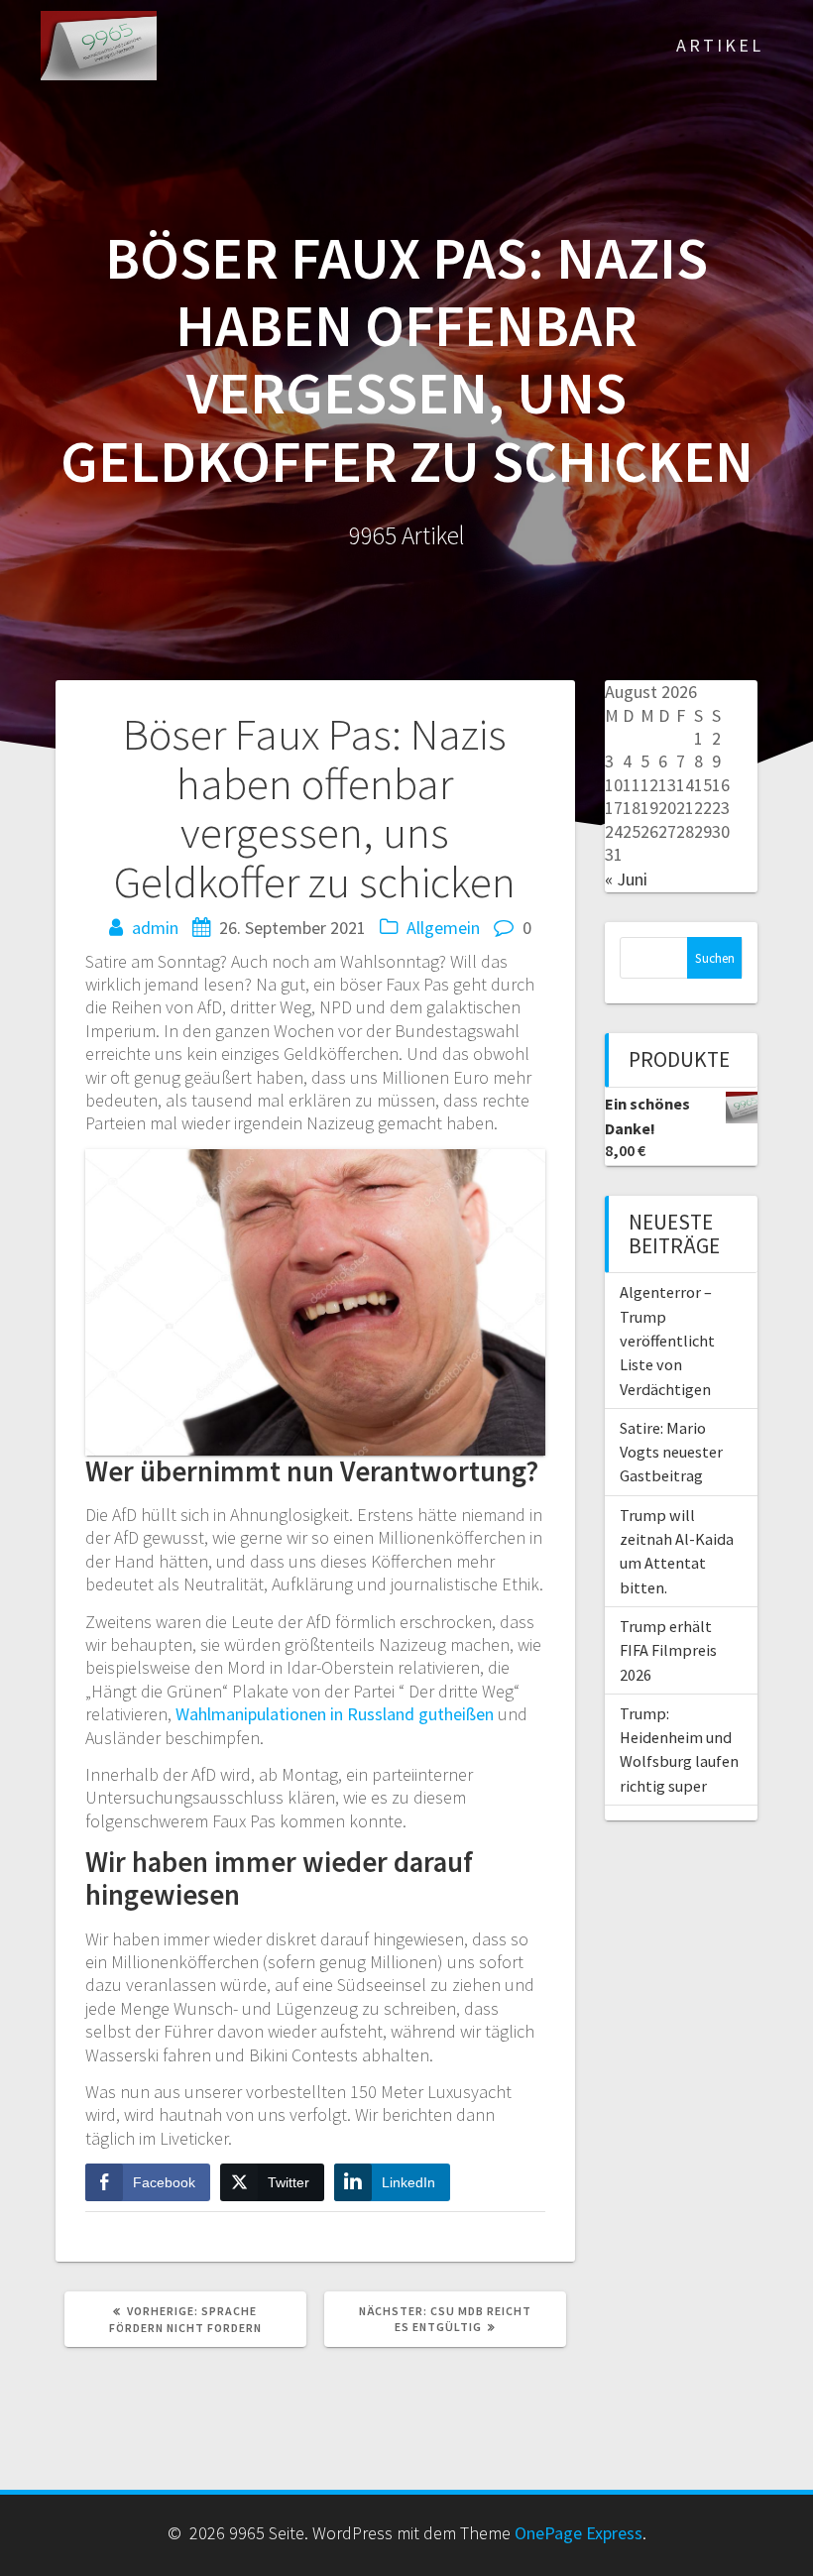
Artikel (720, 45)
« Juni (626, 879)
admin (155, 928)
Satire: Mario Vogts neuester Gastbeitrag (671, 1452)
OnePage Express (579, 2533)
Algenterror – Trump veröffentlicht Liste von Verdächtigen (667, 1340)
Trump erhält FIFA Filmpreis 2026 (668, 1650)
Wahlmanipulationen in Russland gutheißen (335, 1714)
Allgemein (443, 928)
